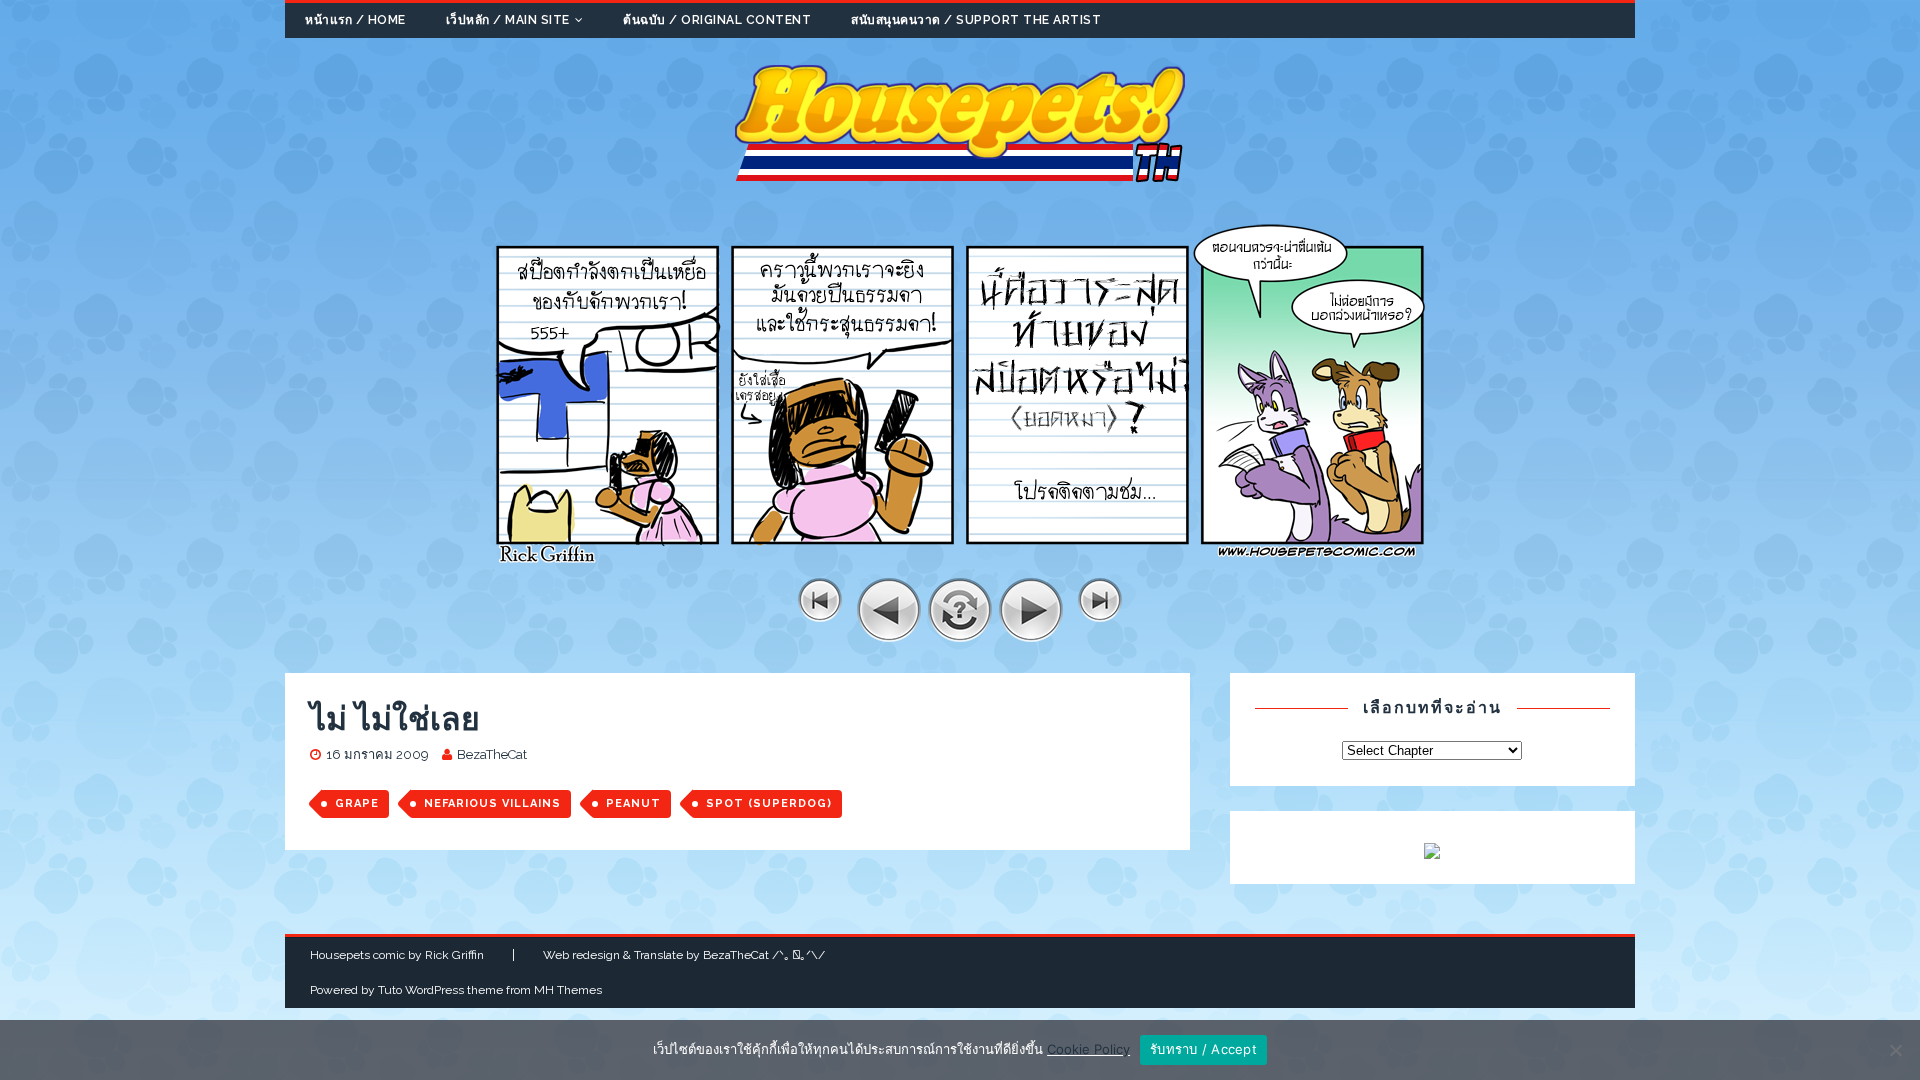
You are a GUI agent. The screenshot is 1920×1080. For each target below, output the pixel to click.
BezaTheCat (492, 754)
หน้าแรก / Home (355, 20)
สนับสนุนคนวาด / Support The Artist (976, 20)
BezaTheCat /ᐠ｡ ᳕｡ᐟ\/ (764, 955)
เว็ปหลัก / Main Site (508, 20)
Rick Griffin (454, 955)
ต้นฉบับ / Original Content (717, 20)
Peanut (633, 803)
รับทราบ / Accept (1203, 1049)
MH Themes (568, 990)
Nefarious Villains (492, 803)
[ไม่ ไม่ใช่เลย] (960, 566)
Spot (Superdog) (769, 803)
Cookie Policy (1088, 1049)
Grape (357, 803)
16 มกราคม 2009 (377, 754)
